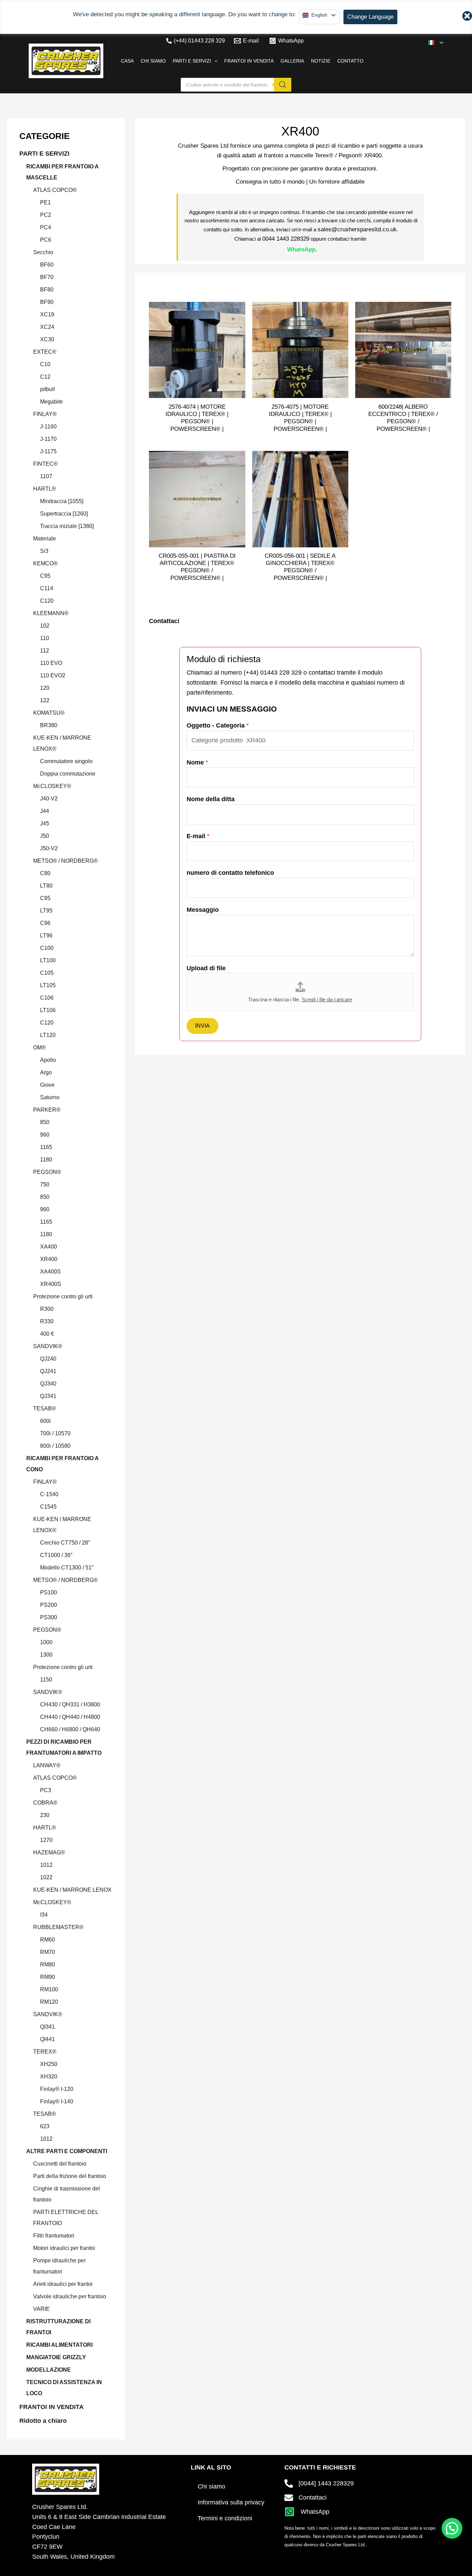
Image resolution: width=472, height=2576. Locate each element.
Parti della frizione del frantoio (70, 2176)
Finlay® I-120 (57, 2089)
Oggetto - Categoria (218, 725)
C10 (45, 364)
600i (45, 1421)
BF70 (47, 277)
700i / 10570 (55, 1433)
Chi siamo (211, 2486)
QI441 (48, 2039)
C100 (47, 948)
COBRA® (45, 1803)
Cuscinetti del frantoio (60, 2164)
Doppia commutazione (68, 774)
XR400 (49, 1259)
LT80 (46, 886)
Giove (47, 1085)
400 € (47, 1334)
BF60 (47, 265)
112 (45, 651)
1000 (46, 1642)
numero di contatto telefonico (230, 873)
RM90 (48, 1977)
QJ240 (48, 1359)
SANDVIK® (48, 1346)
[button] (440, 43)
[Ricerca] (283, 85)
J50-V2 (49, 848)
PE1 (45, 202)
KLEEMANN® (51, 613)
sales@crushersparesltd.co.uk (357, 229)
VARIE (41, 2309)
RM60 (48, 1940)
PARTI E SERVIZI (44, 154)
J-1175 (48, 451)
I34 (44, 1915)
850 (45, 1122)
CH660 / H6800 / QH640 (70, 1729)
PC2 (46, 215)
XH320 (49, 2077)
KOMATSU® (49, 713)
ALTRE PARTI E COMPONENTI (67, 2151)
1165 (46, 1147)
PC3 (46, 1790)
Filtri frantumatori (54, 2236)
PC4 (46, 227)
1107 (46, 476)
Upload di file (206, 968)
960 (45, 1135)
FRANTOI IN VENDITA (51, 2407)
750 (45, 1184)
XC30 (47, 339)
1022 (46, 1877)
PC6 (46, 240)
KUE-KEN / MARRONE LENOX (72, 1890)
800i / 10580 (55, 1446)
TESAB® (45, 1409)
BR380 (49, 725)
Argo (46, 1072)
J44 (45, 811)
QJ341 (48, 1396)
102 (45, 626)
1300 (46, 1655)
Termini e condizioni (225, 2518)
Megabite (51, 402)
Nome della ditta (211, 799)
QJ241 (48, 1371)
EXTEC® (45, 352)
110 (45, 638)
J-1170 (48, 439)
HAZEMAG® (49, 1852)
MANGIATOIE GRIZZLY (56, 2357)
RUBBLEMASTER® (58, 1927)
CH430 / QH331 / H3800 (70, 1704)
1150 (46, 1680)
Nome (197, 762)
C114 (47, 588)
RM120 (49, 2002)
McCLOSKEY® (52, 786)
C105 (47, 973)
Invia (202, 1026)
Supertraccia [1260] (64, 514)
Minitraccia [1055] (62, 501)
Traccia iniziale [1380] (67, 526)
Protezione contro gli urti (63, 1296)
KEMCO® (45, 563)
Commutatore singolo (66, 761)
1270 (46, 1840)
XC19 (47, 314)
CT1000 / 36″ (56, 1555)
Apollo (48, 1060)
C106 (47, 998)
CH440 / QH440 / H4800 (70, 1717)
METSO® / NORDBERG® (65, 861)
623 (45, 2126)
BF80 (47, 290)
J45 (45, 823)
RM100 (49, 1989)
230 (45, 1815)
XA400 (49, 1247)
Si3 (44, 551)
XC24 (47, 327)
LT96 (46, 935)
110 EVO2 (53, 675)
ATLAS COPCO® (55, 190)
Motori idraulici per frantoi (64, 2248)
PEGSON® (47, 1172)
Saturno (50, 1097)
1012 (46, 1865)
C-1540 (49, 1494)
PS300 (49, 1617)
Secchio (43, 252)
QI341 (48, 2027)
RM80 (48, 1965)
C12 (45, 377)
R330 (47, 1321)
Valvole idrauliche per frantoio (70, 2296)
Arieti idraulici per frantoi (63, 2284)
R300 (47, 1309)
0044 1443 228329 (286, 239)
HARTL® (45, 489)
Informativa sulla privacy (231, 2502)
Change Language (370, 17)
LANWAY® (47, 1765)
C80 (45, 873)
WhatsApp (301, 249)
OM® (40, 1048)
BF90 (47, 302)
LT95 (46, 911)
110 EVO (51, 663)
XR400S (51, 1284)
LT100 (48, 960)
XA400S (50, 1272)
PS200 (49, 1605)
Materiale (45, 539)
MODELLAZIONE (49, 2370)
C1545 (48, 1507)
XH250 (49, 2064)
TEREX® (45, 2052)
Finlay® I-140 (57, 2101)
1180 (46, 1160)
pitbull (48, 389)
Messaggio (203, 910)
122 (45, 700)
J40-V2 (49, 799)
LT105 (48, 985)
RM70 (48, 1952)
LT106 (48, 1010)
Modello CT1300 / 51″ (67, 1568)
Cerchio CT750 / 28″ (65, 1543)
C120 (47, 601)
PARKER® (47, 1110)
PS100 (49, 1592)
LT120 (48, 1035)
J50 (45, 836)
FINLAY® (45, 414)
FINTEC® (45, 464)
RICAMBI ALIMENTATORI (59, 2345)
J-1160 (48, 427)
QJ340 (48, 1384)
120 (45, 688)
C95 (45, 576)
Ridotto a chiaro (43, 2421)
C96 (45, 923)
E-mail (198, 836)
